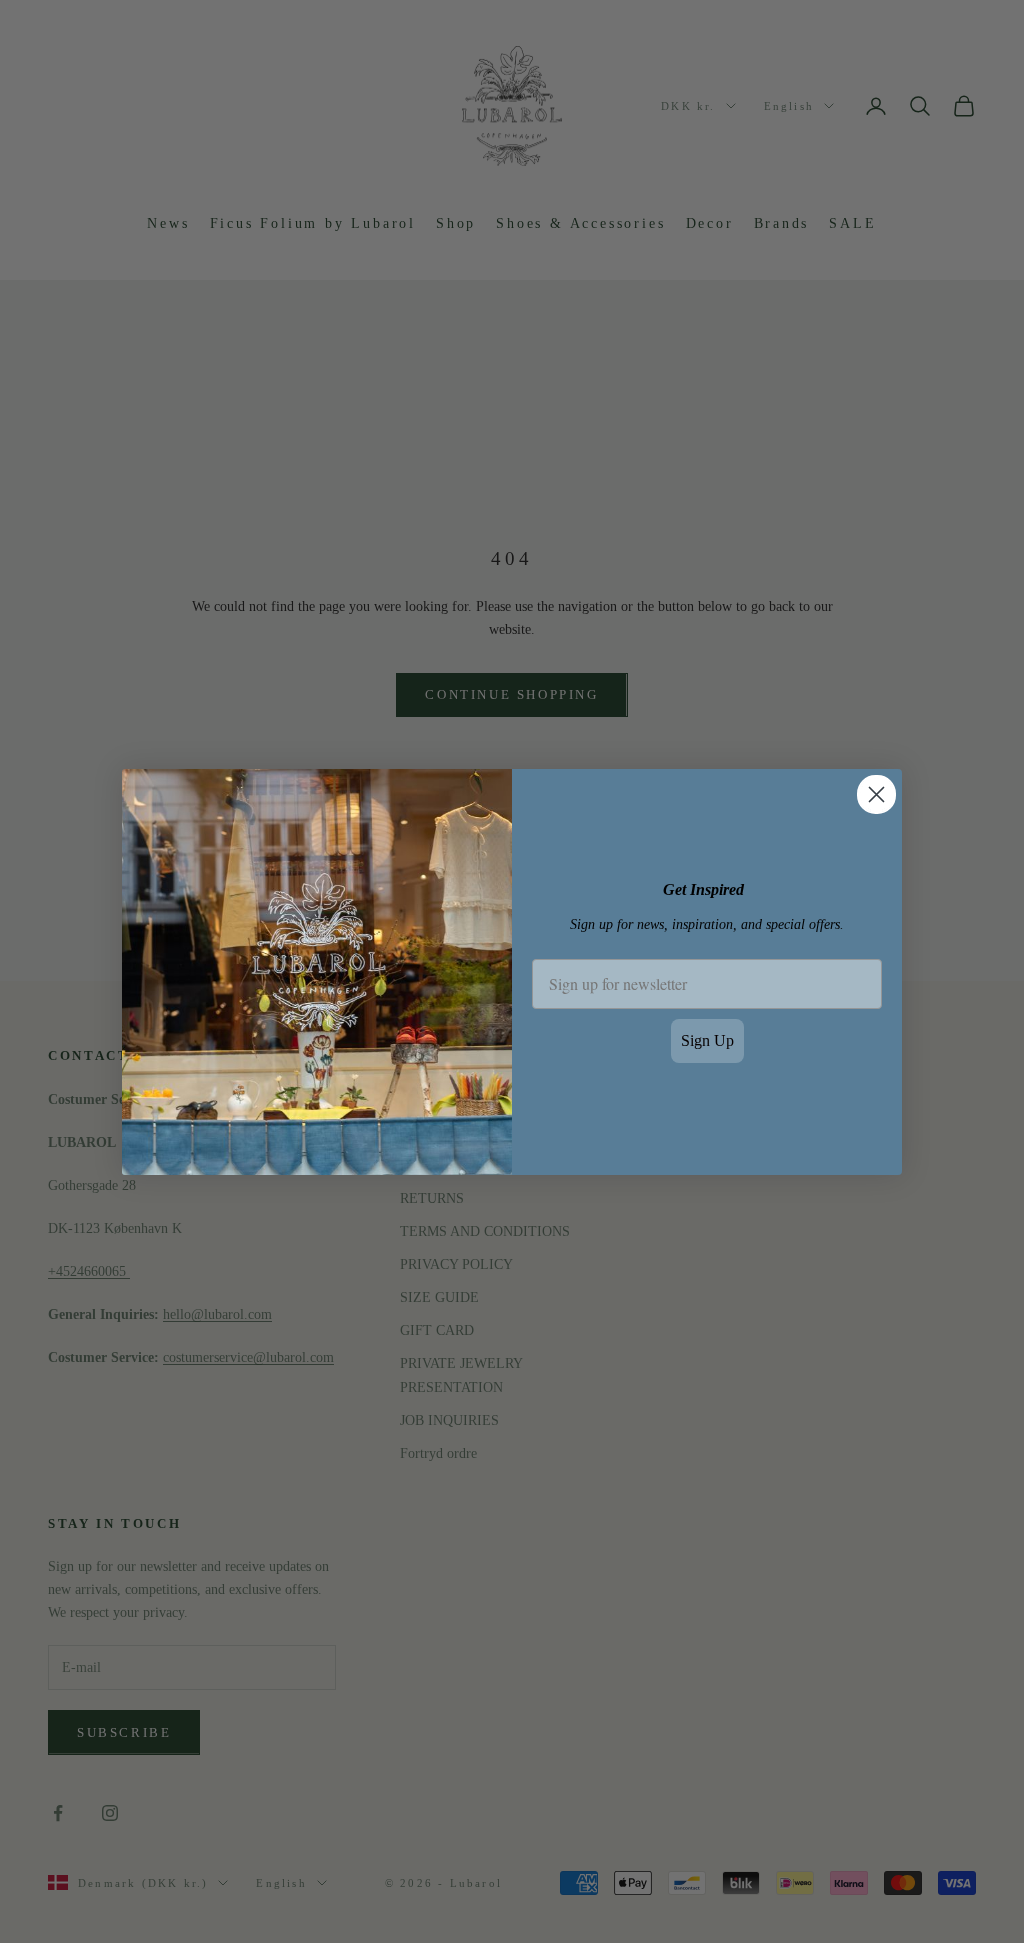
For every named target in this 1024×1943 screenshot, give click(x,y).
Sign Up (707, 1040)
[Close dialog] (876, 794)
